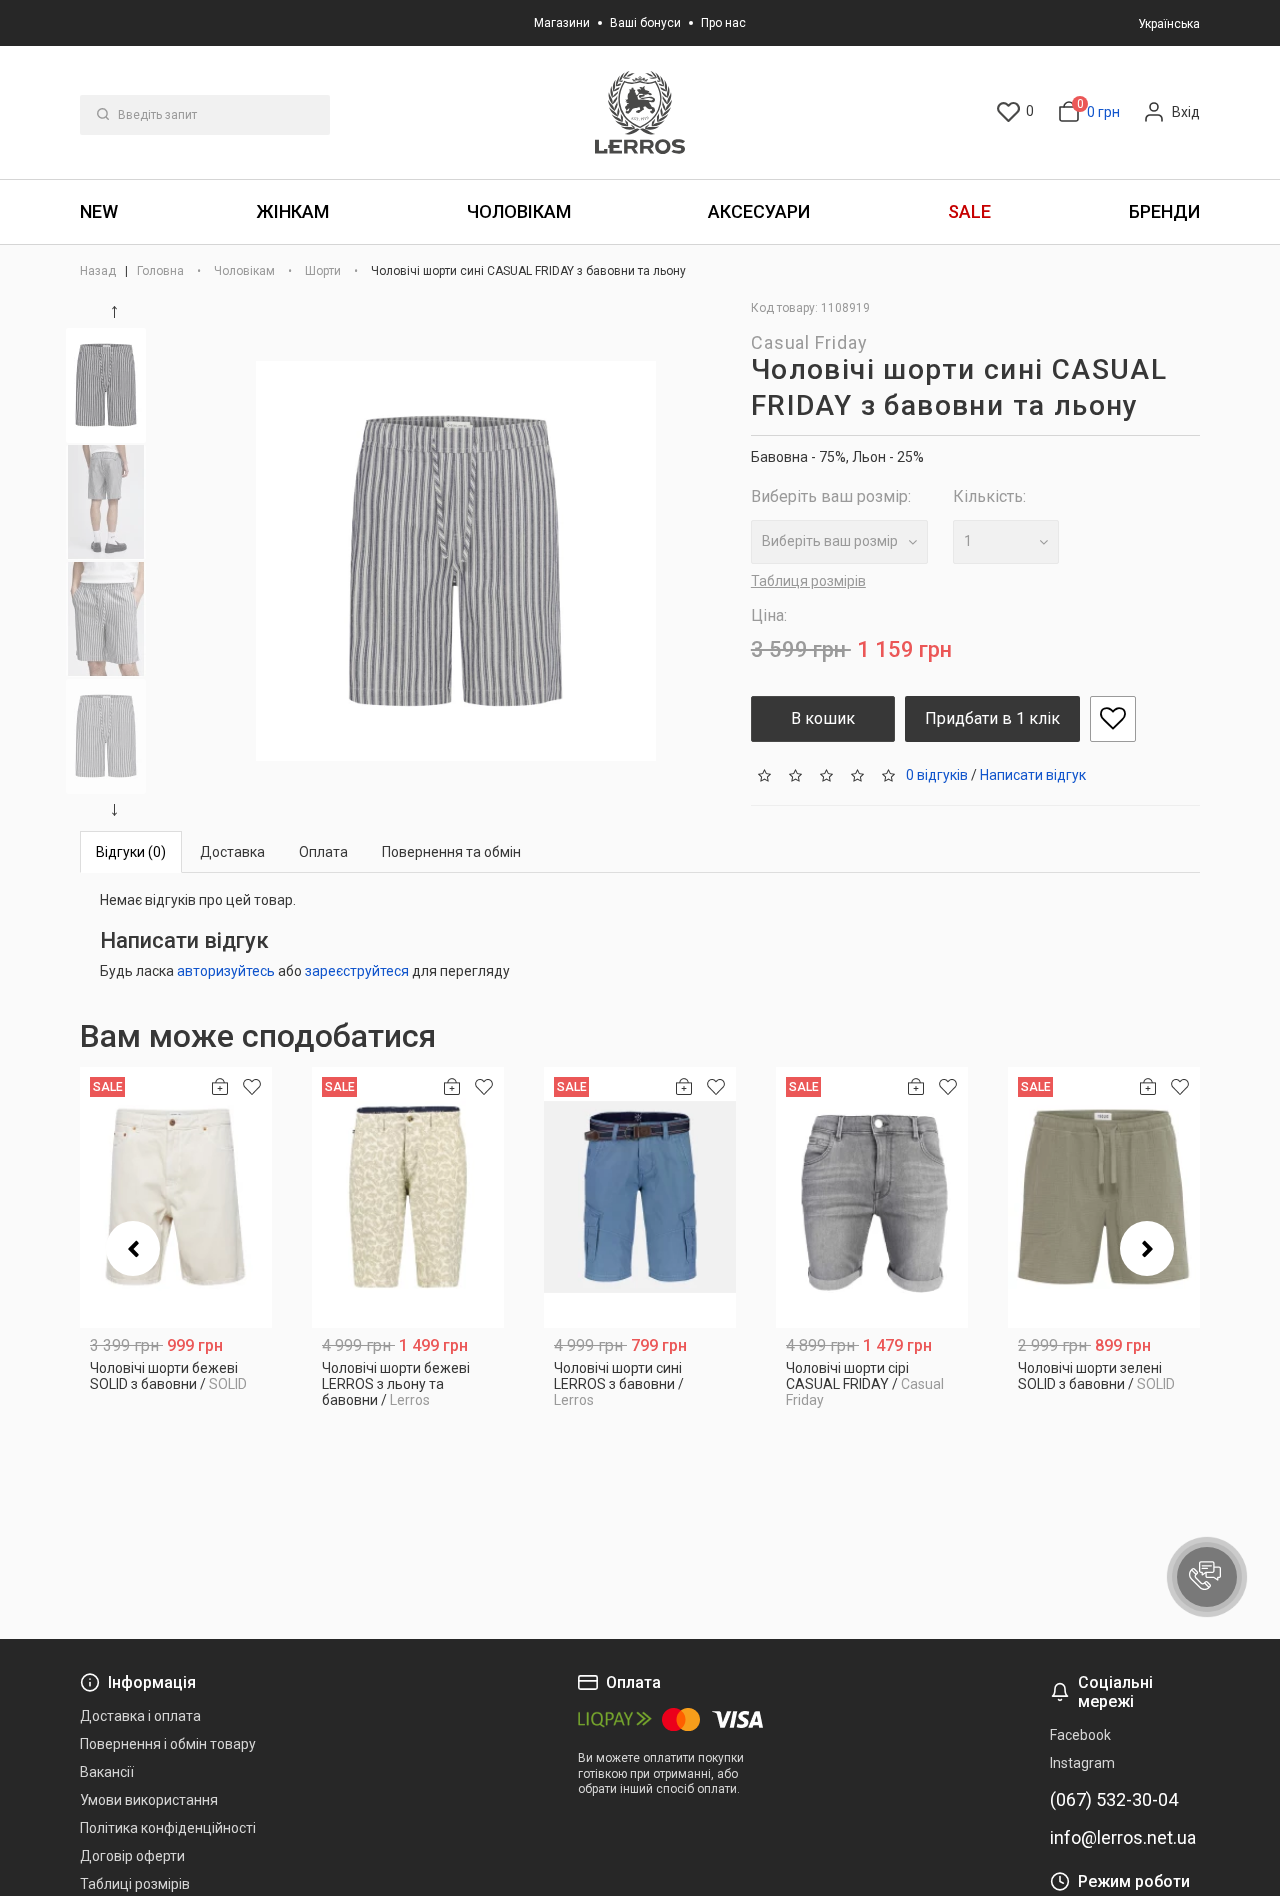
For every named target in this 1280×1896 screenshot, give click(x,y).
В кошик (823, 718)
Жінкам (292, 211)
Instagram (1082, 1763)
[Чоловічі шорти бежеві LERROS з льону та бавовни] (408, 1197)
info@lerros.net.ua (1123, 1838)
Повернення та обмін (451, 852)
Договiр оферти (132, 1856)
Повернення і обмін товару (168, 1744)
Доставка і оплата (140, 1716)
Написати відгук (1033, 774)
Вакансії (107, 1772)
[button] (1207, 1577)
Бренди (1164, 211)
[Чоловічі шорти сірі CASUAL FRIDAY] (872, 1197)
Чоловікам (519, 211)
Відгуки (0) (131, 852)
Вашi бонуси (645, 23)
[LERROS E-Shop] (640, 112)
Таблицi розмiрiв (135, 1884)
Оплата (323, 852)
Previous (118, 312)
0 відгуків (937, 774)
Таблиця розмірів (808, 581)
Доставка (232, 852)
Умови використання (149, 1800)
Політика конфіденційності (168, 1828)
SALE (969, 211)
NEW (99, 211)
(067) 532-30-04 (1114, 1800)
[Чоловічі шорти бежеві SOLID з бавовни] (176, 1197)
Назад (99, 271)
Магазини (562, 23)
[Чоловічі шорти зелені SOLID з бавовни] (1104, 1197)
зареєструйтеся (357, 971)
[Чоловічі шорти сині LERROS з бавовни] (640, 1197)
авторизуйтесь (226, 971)
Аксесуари (759, 211)
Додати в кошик (176, 1376)
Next (118, 810)
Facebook (1080, 1735)
